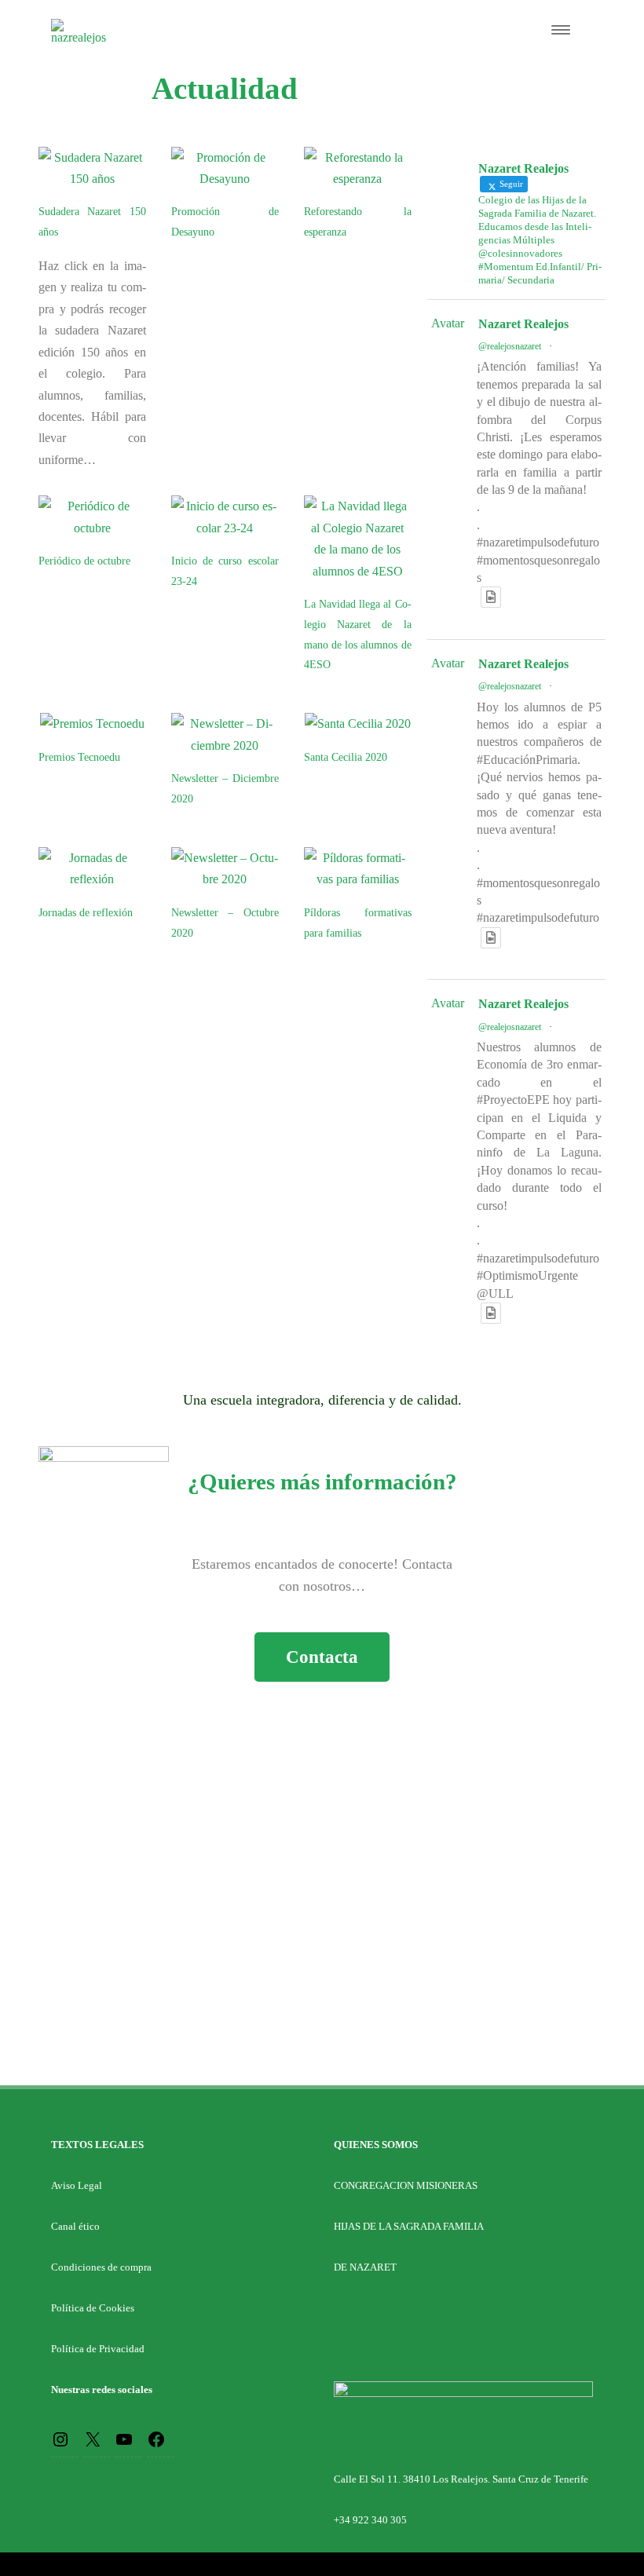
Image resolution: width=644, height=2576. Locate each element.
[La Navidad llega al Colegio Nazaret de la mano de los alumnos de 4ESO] (358, 571)
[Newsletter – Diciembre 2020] (225, 745)
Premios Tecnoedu (79, 757)
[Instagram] (60, 2438)
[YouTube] (124, 2438)
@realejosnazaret (510, 346)
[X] (93, 2438)
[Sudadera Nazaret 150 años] (92, 179)
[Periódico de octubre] (92, 528)
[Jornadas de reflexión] (92, 879)
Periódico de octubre (84, 561)
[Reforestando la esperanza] (358, 179)
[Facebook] (156, 2438)
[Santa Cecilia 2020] (358, 723)
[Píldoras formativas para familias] (358, 879)
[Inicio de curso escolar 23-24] (225, 528)
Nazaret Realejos (523, 324)
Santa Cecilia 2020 (346, 757)
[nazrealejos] (81, 37)
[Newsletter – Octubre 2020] (225, 879)
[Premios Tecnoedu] (92, 723)
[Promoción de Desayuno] (225, 179)
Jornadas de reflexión (86, 913)
